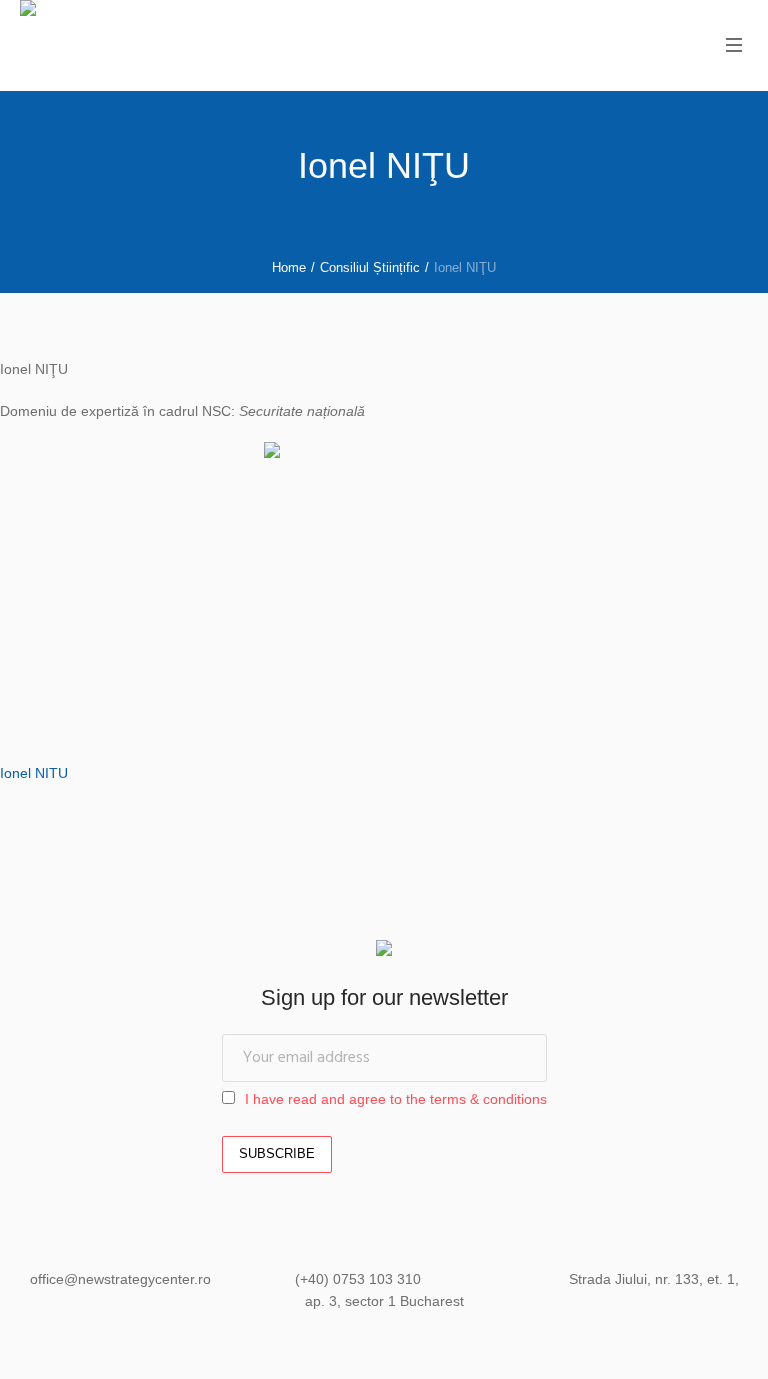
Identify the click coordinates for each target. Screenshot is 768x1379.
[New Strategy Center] (384, 950)
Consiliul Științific (370, 267)
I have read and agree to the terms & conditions (396, 1099)
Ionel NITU (34, 773)
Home (289, 267)
